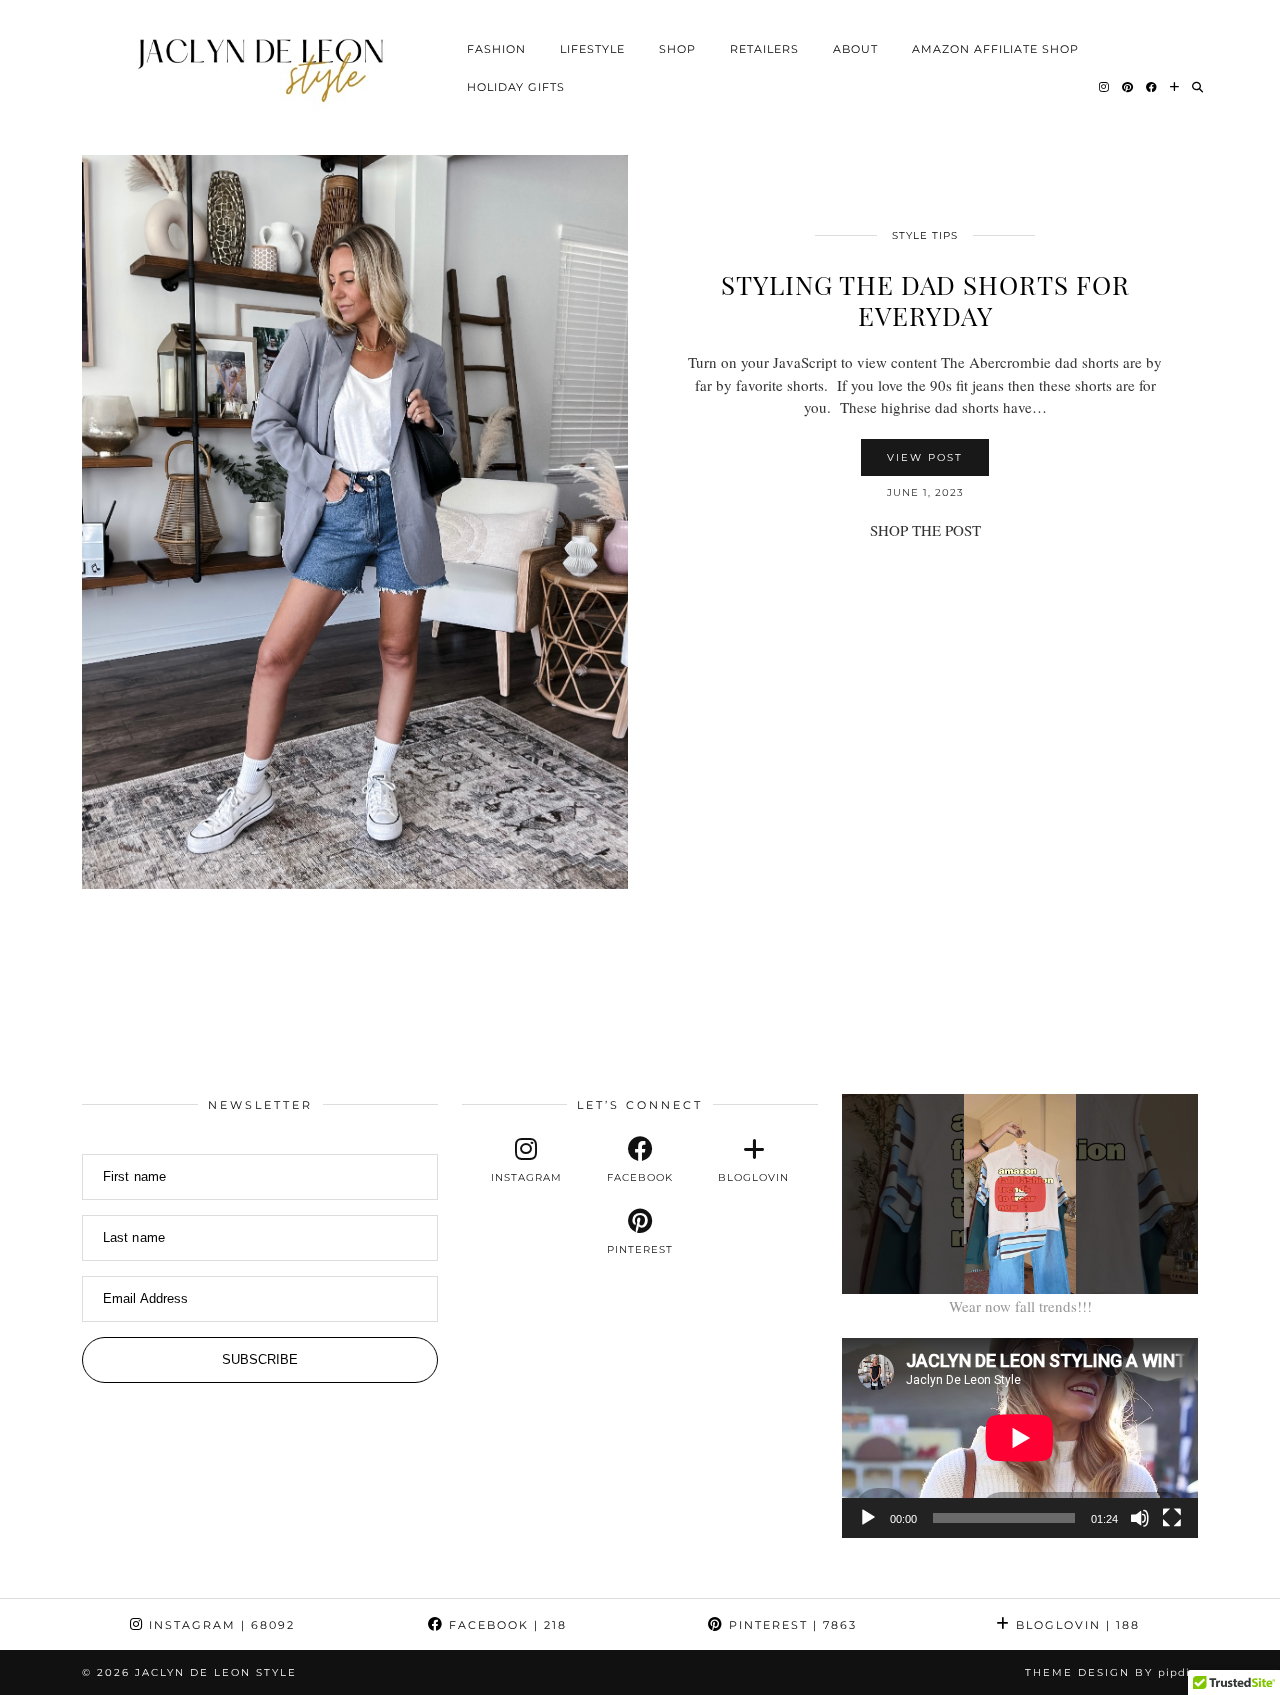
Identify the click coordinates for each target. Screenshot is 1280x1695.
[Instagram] (1104, 86)
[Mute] (1140, 1518)
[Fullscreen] (1172, 1518)
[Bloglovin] (1175, 86)
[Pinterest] (1128, 86)
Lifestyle (592, 48)
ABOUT (855, 48)
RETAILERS (764, 48)
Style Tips (925, 235)
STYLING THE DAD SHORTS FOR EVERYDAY (925, 300)
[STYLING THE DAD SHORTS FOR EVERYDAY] (355, 522)
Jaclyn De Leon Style (216, 1672)
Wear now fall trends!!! (1020, 1306)
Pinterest (790, 1625)
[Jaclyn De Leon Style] (265, 65)
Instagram (219, 1625)
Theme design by (1111, 1672)
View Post (925, 457)
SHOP (677, 48)
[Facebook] (1152, 86)
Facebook (505, 1625)
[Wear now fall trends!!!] (1020, 1194)
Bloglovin (1075, 1625)
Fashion (496, 48)
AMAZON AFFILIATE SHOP (995, 48)
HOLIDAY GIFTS (516, 86)
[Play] (868, 1518)
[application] (1020, 1438)
